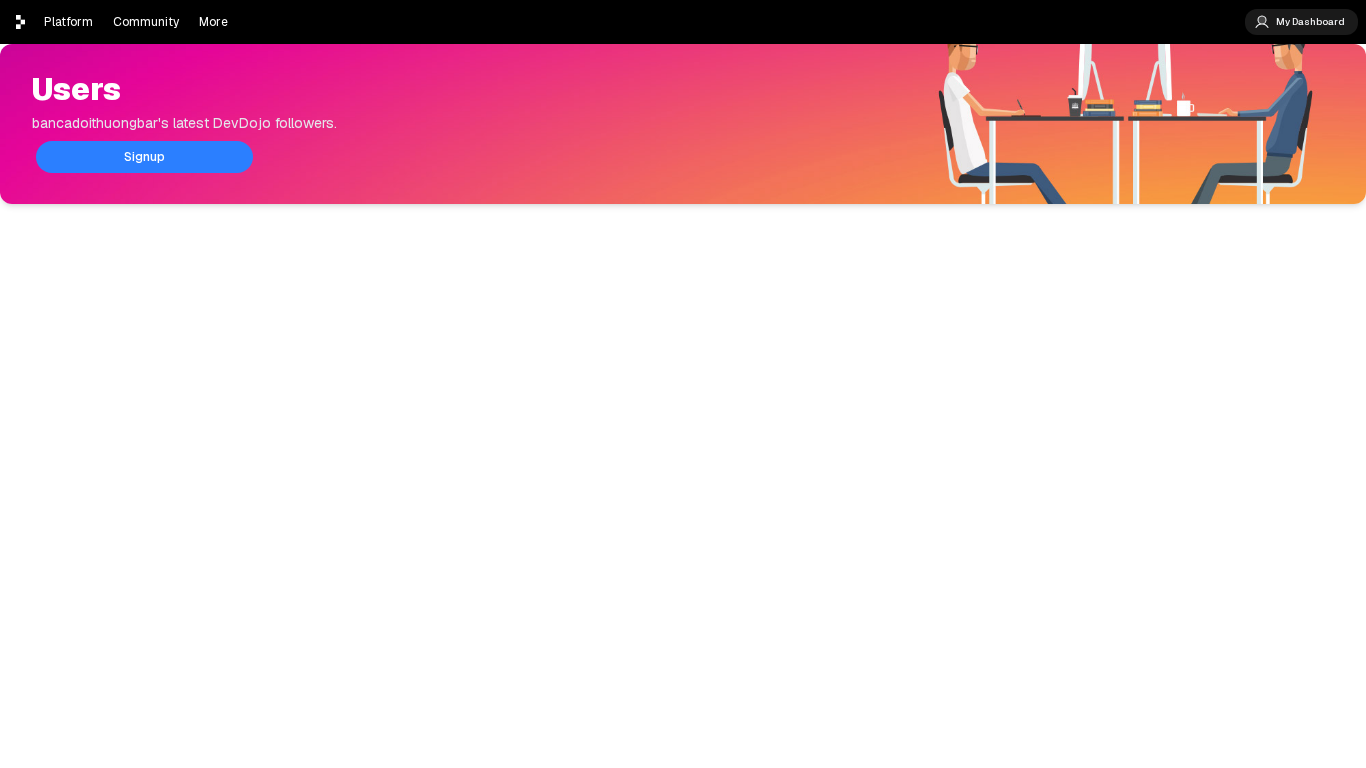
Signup (144, 157)
